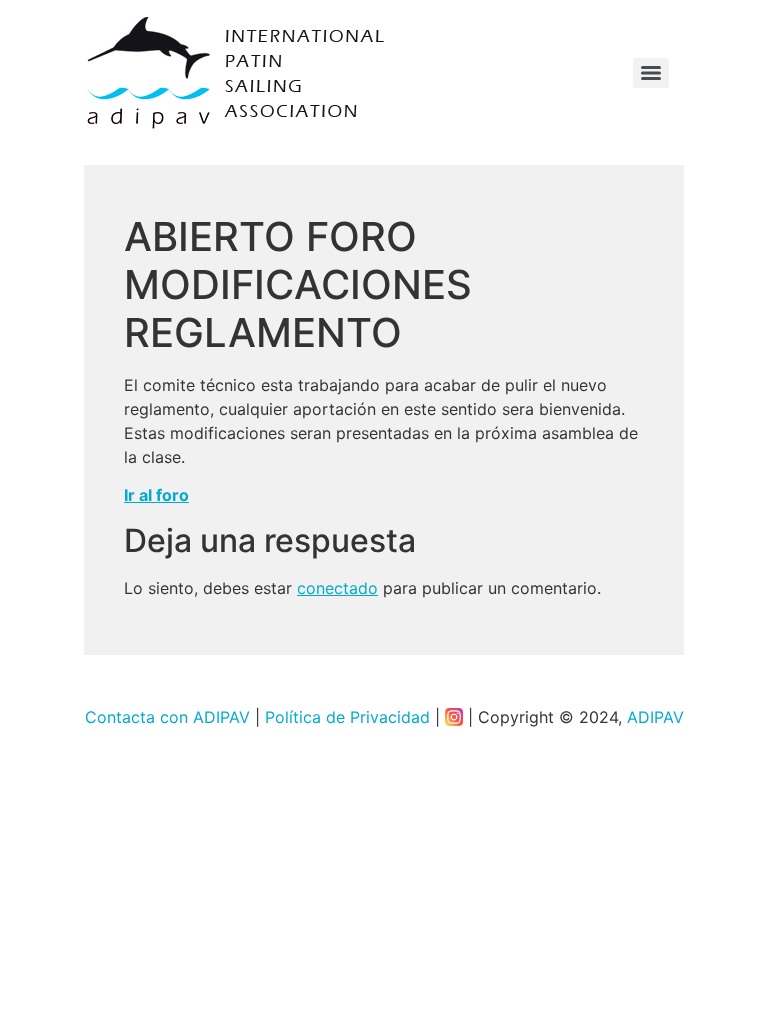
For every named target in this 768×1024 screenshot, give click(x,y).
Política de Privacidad (347, 717)
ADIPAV (655, 717)
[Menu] (651, 73)
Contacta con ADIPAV (167, 717)
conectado (337, 588)
